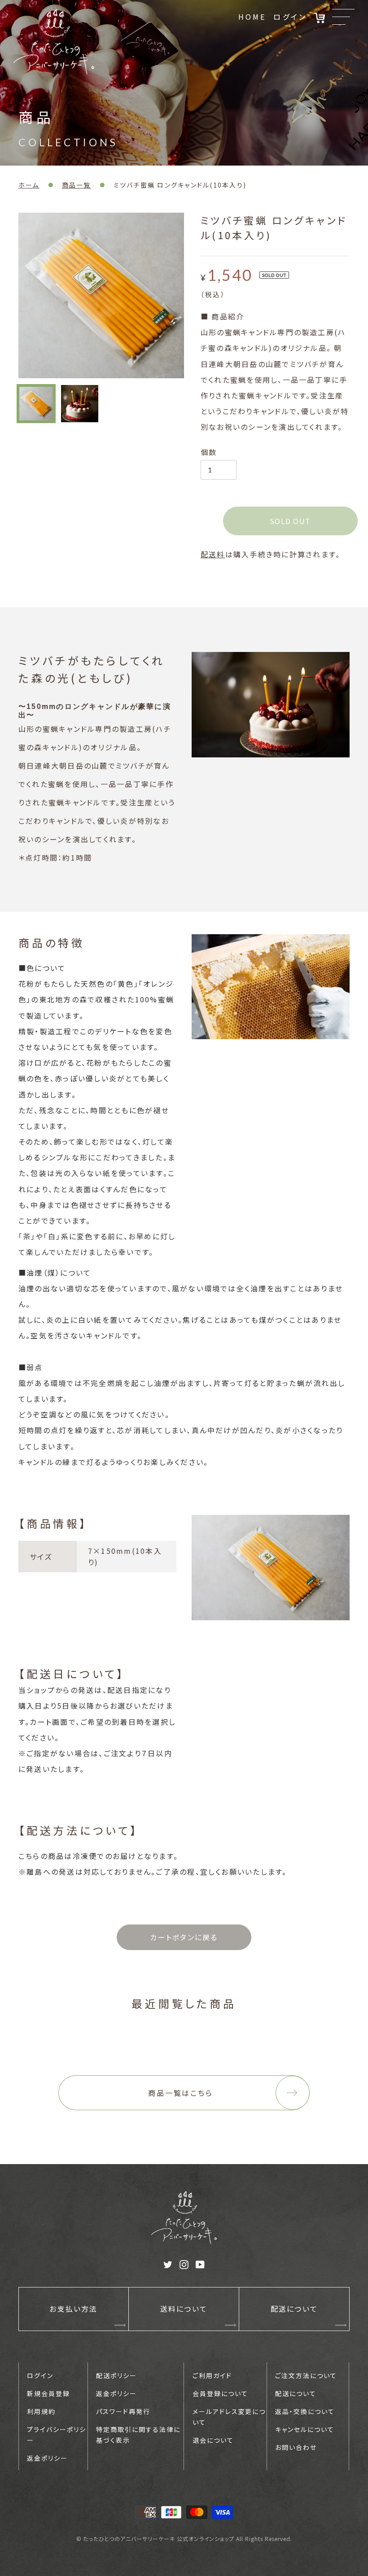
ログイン (290, 17)
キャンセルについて (305, 2429)
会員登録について (220, 2393)
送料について (184, 2309)
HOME (252, 17)
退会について (213, 2440)
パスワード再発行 (123, 2411)
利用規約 (41, 2411)
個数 (209, 452)
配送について (294, 2309)
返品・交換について (305, 2411)
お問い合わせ (296, 2447)
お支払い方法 (73, 2309)
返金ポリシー (47, 2458)
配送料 (213, 554)
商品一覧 (77, 185)
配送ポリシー (116, 2375)
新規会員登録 (48, 2393)
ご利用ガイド (212, 2375)
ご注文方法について (306, 2375)
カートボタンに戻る (184, 1937)
